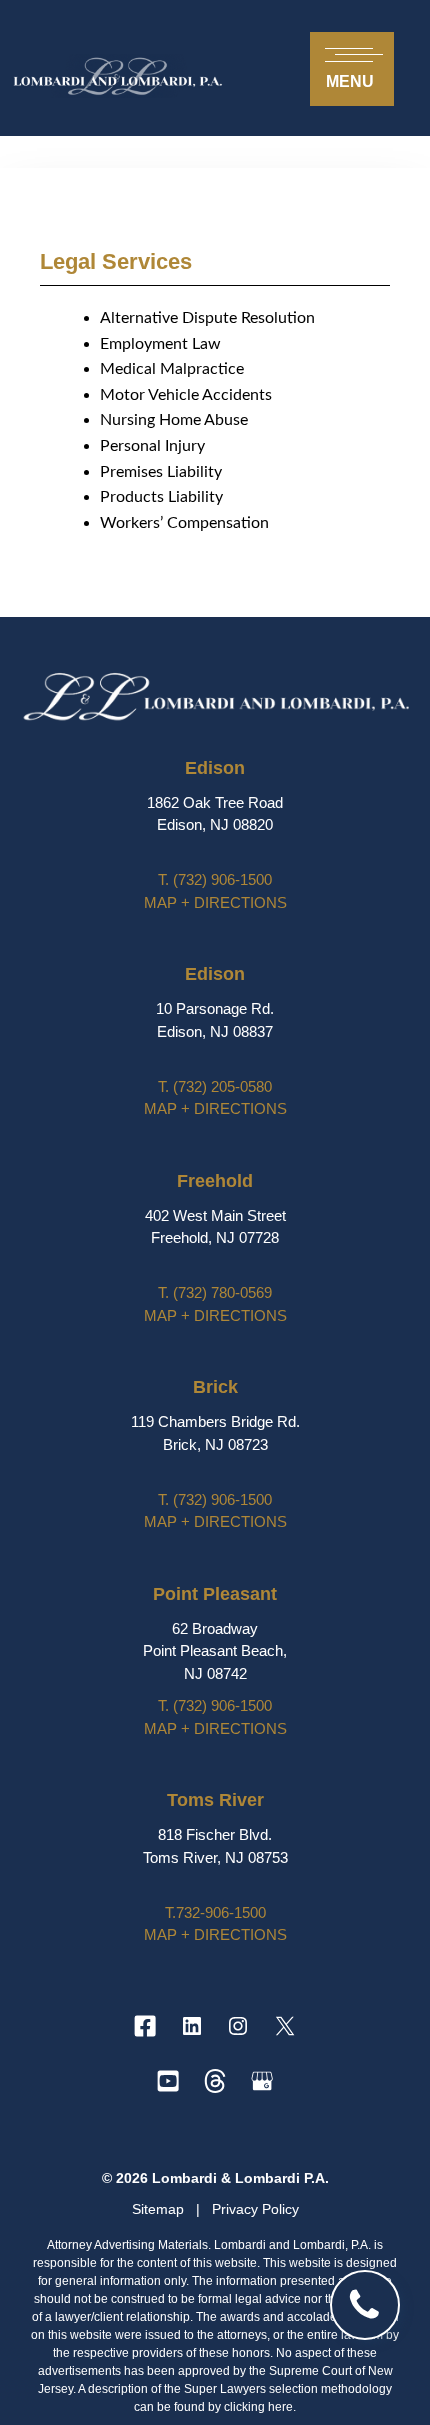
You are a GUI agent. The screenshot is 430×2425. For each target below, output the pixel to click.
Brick (215, 1387)
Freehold (215, 1181)
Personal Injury (152, 446)
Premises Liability (161, 472)
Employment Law (160, 344)
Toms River (215, 1800)
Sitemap (160, 2209)
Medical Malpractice (172, 369)
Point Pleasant (215, 1594)
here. (282, 2407)
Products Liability (161, 497)
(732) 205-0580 (215, 1086)
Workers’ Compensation (184, 523)
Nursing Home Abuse (174, 420)
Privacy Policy (255, 2209)
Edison (215, 768)
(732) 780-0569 (215, 1292)
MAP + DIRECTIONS (215, 902)
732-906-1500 (215, 1912)
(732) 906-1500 (215, 879)
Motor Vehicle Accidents (186, 395)
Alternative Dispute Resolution (207, 318)
